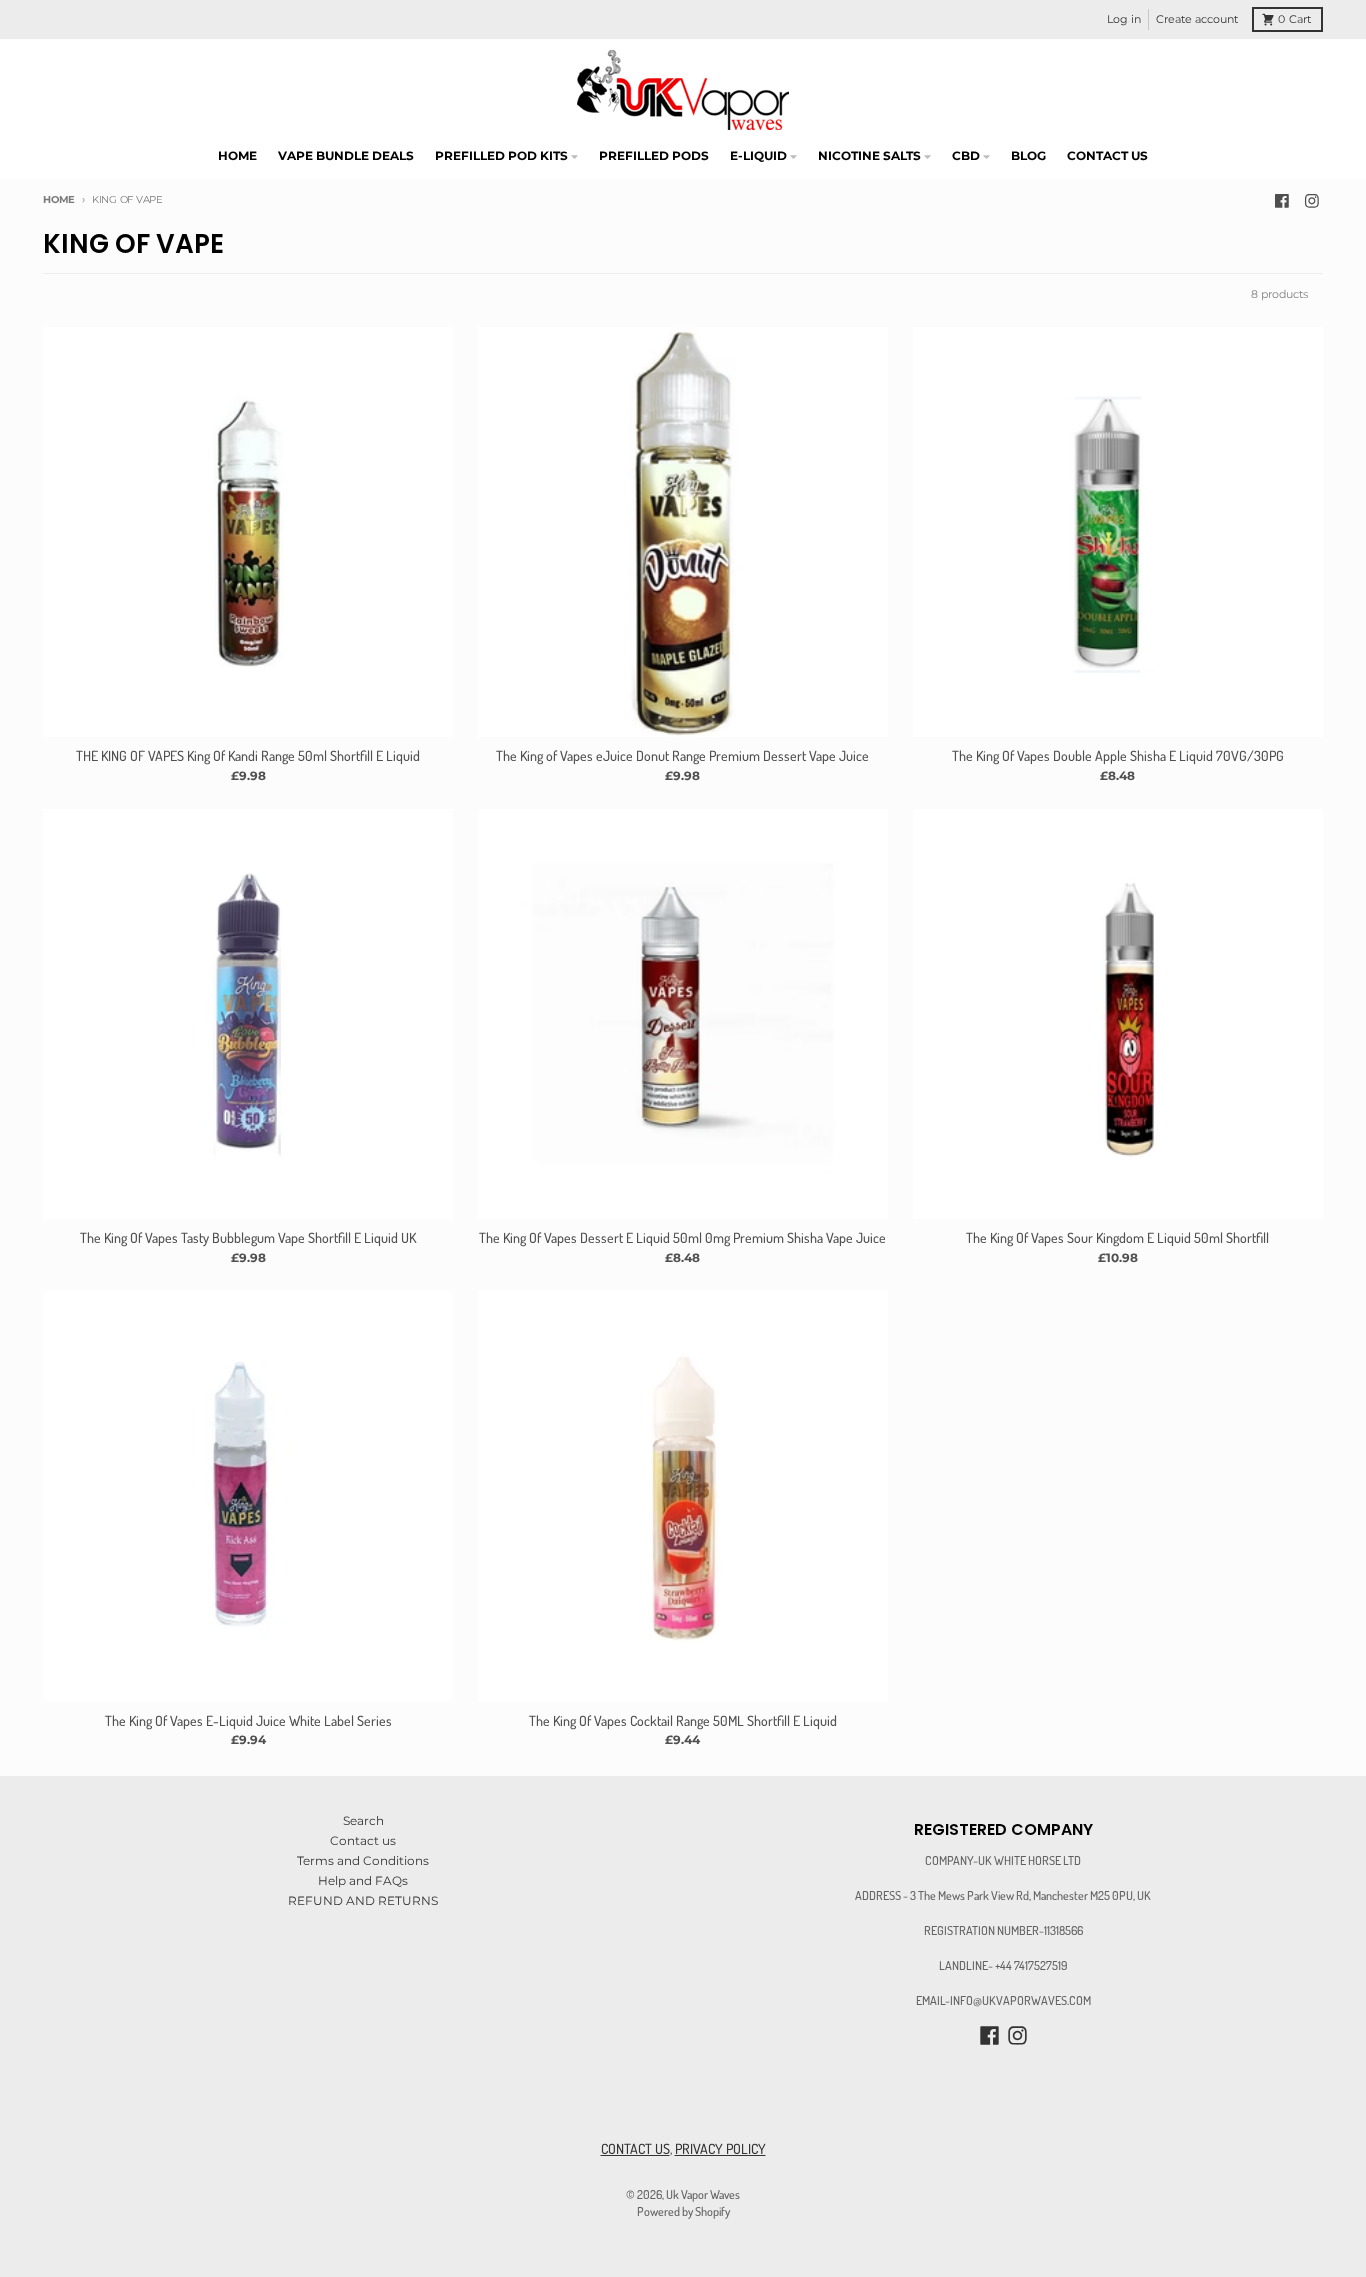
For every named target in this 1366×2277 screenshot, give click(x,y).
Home (59, 199)
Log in (1124, 19)
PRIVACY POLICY (720, 2148)
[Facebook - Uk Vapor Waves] (1282, 200)
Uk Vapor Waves (703, 2194)
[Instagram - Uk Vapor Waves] (1311, 200)
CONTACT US (635, 2148)
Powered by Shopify (683, 2211)
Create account (1197, 19)
